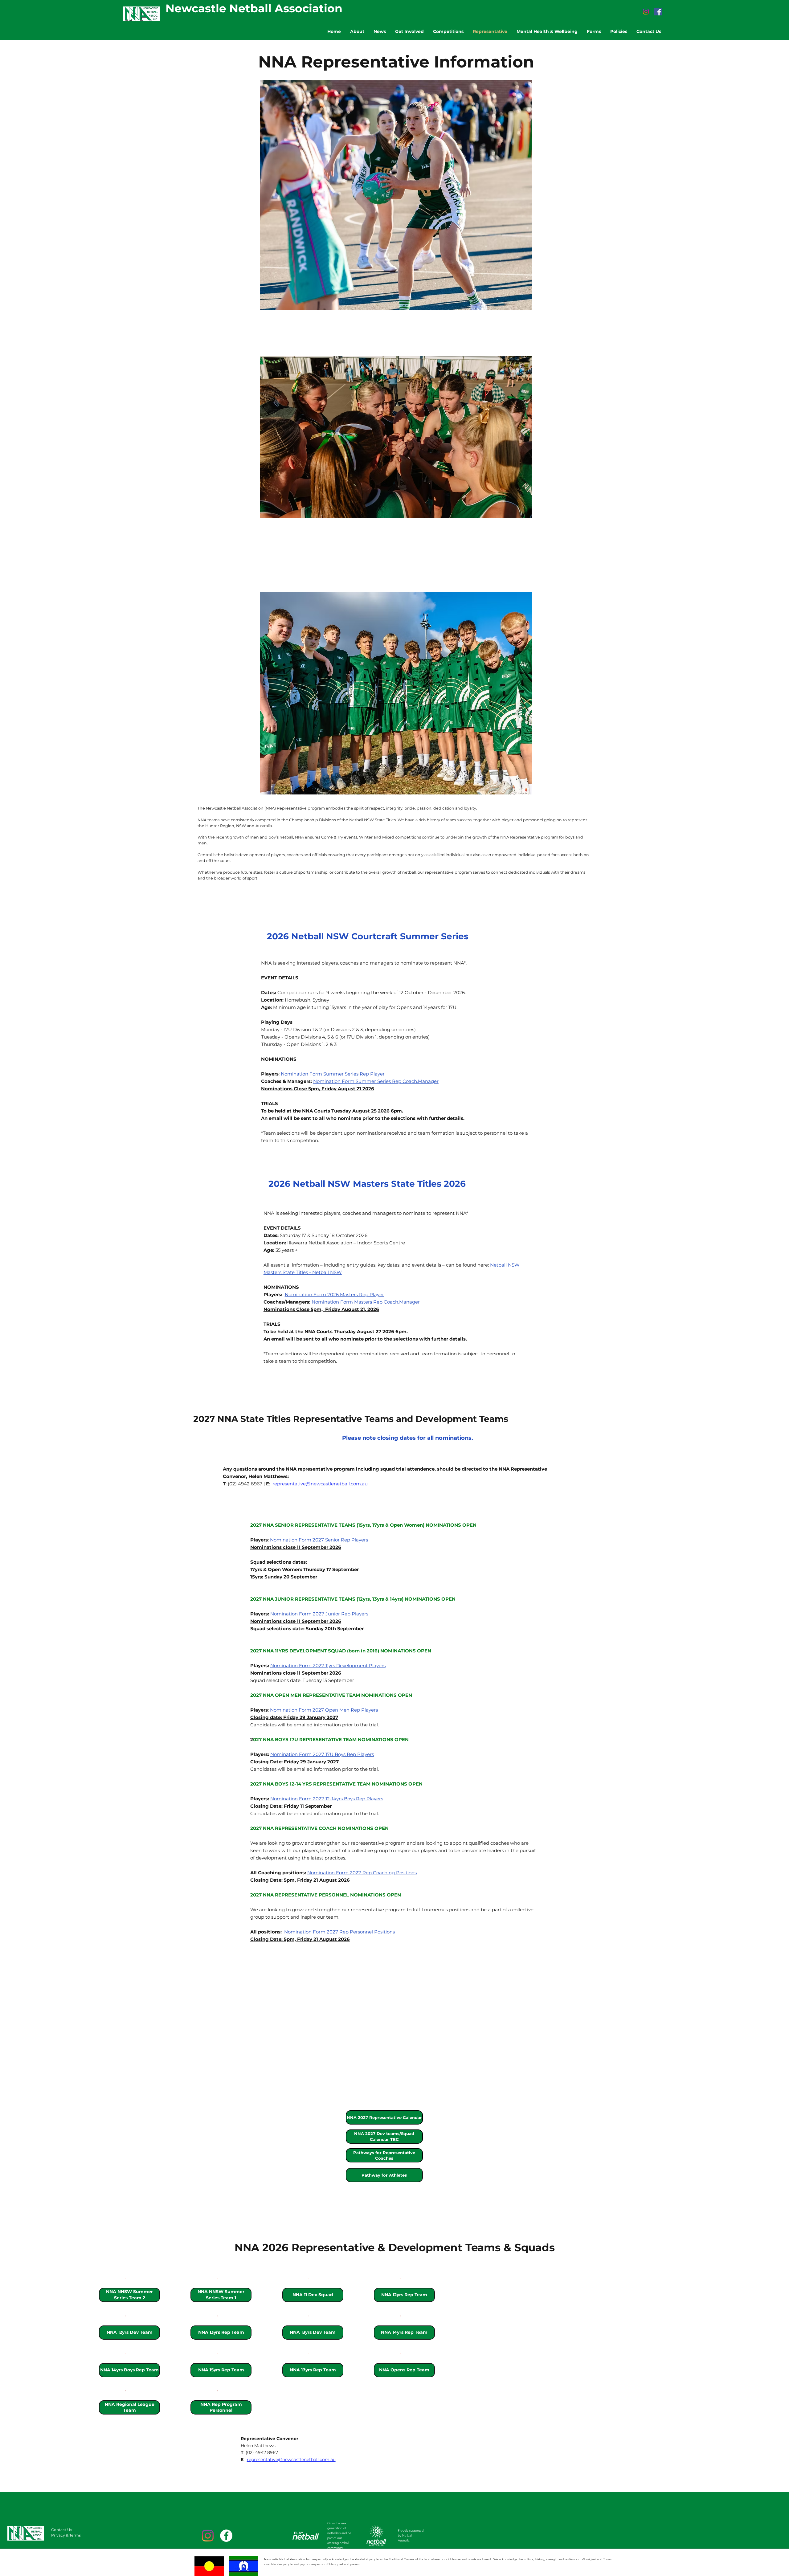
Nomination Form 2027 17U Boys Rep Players (322, 1754)
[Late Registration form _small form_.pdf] (126, 2279)
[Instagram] (646, 12)
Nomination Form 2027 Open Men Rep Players (324, 1710)
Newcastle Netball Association (254, 8)
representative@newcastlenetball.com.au (320, 1484)
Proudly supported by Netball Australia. (411, 2535)
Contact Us (62, 2530)
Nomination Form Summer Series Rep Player (333, 1074)
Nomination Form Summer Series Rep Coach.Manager (376, 1081)
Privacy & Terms (66, 2535)
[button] (384, 2137)
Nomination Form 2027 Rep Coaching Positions (362, 1873)
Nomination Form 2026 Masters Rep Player (334, 1294)
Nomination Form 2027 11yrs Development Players (328, 1666)
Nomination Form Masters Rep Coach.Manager (366, 1302)
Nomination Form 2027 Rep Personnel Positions (339, 1932)
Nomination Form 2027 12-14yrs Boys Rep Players (327, 1799)
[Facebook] (658, 12)
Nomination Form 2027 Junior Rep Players (319, 1614)
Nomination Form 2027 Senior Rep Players (319, 1540)
